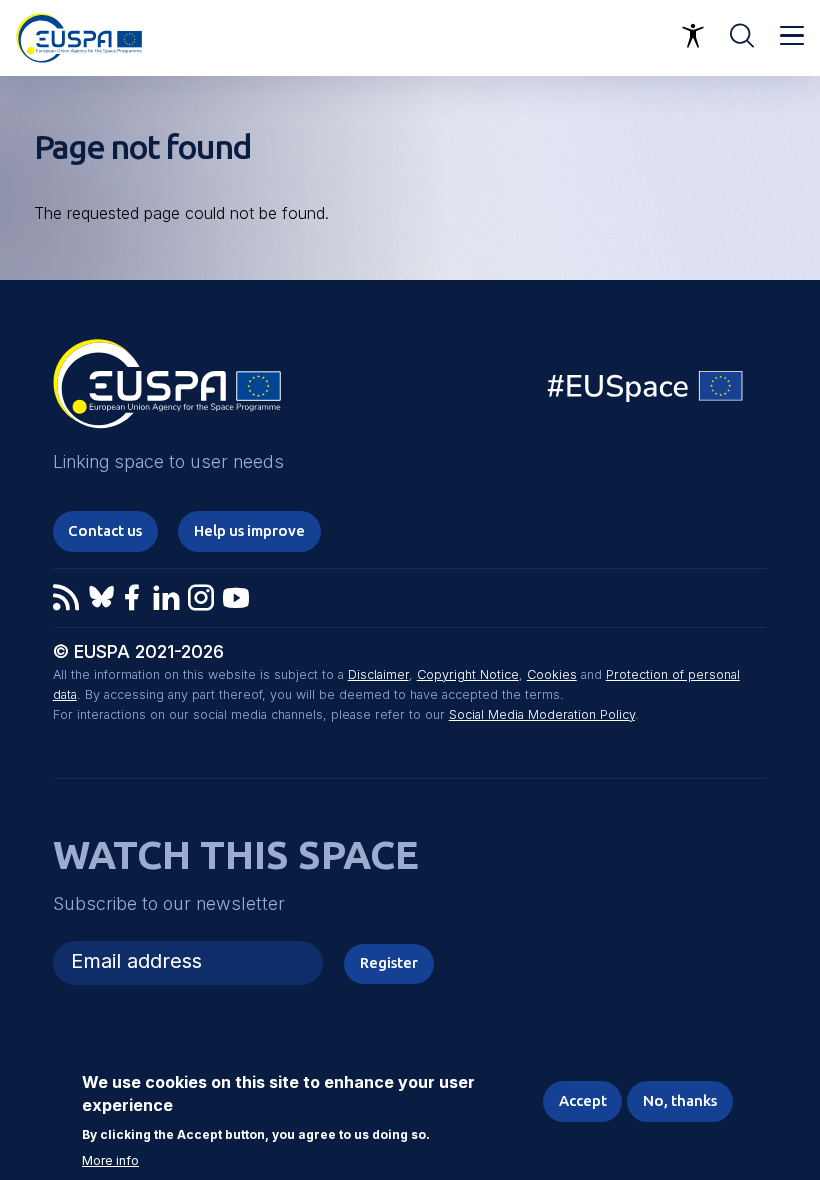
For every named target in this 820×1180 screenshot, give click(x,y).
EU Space (646, 390)
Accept (583, 1100)
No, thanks (680, 1100)
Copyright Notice (468, 674)
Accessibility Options (693, 36)
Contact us (105, 530)
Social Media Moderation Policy (542, 714)
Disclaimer (378, 674)
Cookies (552, 674)
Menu (792, 36)
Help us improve (249, 530)
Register (389, 962)
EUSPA (167, 391)
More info (110, 1161)
